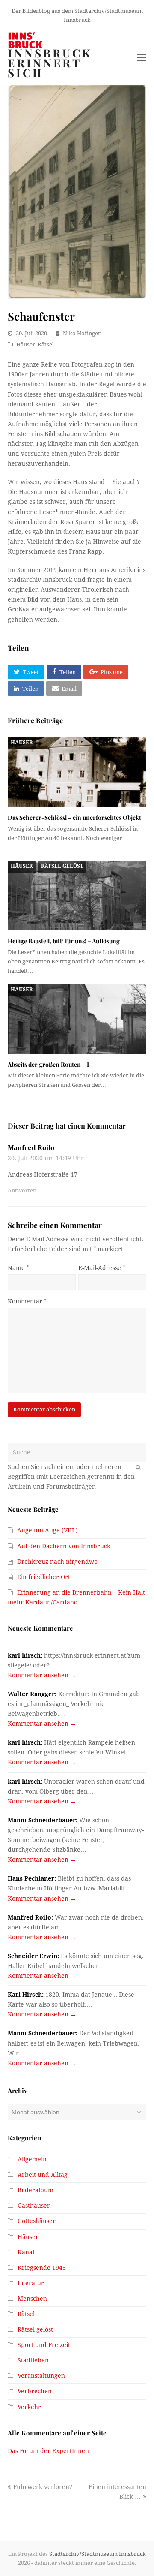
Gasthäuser (34, 2206)
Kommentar (27, 1301)
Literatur (31, 2283)
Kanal (26, 2252)
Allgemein (32, 2159)
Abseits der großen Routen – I (48, 1064)
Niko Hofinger (82, 333)
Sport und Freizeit (44, 2345)
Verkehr (29, 2407)
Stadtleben (33, 2360)
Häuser (26, 345)
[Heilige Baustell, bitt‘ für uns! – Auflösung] (77, 896)
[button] (26, 672)
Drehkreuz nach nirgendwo (57, 1562)
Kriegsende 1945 (42, 2268)
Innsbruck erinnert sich (50, 63)
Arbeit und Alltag (43, 2175)
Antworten (22, 1190)
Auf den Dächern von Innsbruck (64, 1546)
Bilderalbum (36, 2190)
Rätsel (46, 345)
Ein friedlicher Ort (44, 1577)
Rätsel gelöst (62, 866)
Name (18, 1268)
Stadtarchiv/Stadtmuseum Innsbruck (98, 2554)
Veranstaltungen (41, 2376)
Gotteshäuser (37, 2221)
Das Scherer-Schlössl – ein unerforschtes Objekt (74, 817)
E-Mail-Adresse (102, 1268)
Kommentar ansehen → (42, 1675)
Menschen (32, 2299)
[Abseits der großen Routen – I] (77, 1019)
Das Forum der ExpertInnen (48, 2451)
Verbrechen (35, 2391)
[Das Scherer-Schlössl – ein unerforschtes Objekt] (77, 772)
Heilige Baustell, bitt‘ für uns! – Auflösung (64, 941)
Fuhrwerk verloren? (43, 2487)
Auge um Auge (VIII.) (47, 1530)
